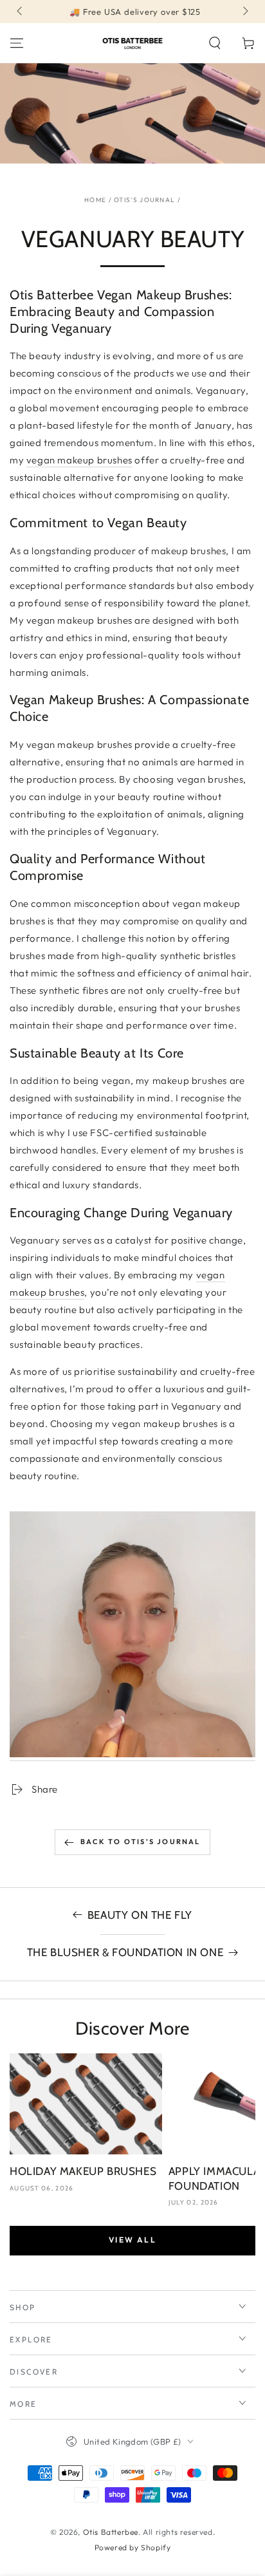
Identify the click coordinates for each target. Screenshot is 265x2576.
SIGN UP (132, 1351)
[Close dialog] (254, 1206)
